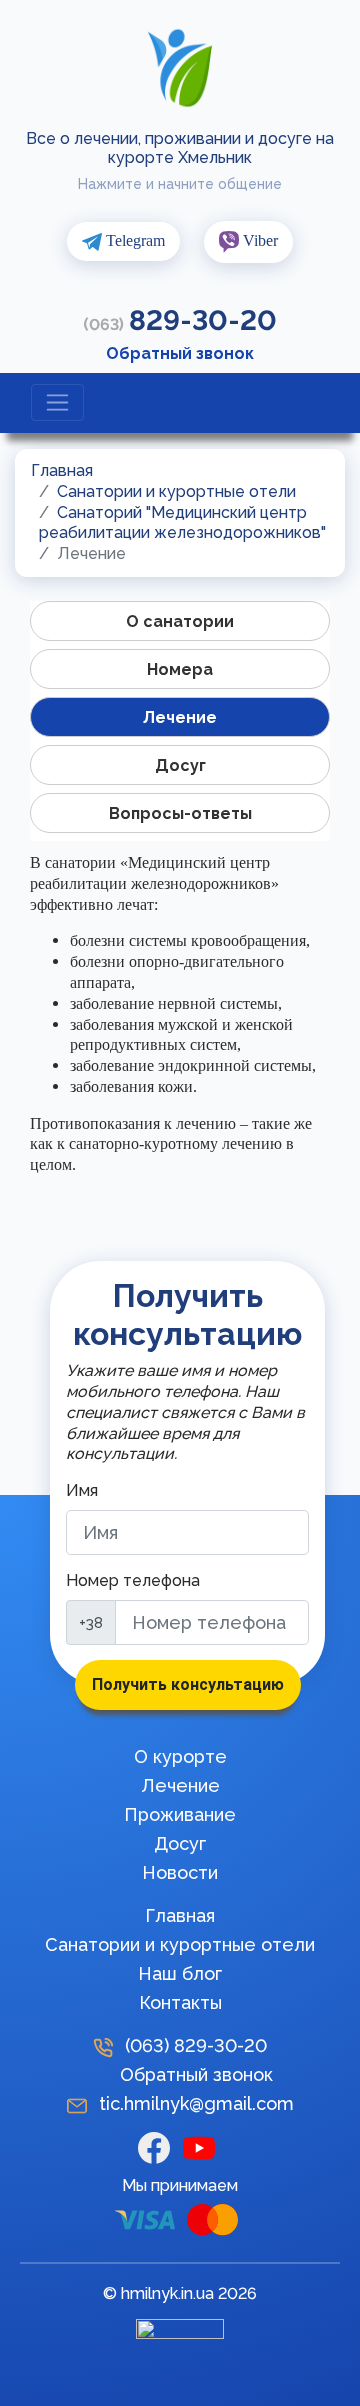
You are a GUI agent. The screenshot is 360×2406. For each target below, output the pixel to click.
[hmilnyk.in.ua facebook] (160, 2146)
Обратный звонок (180, 353)
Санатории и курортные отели (176, 491)
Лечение (180, 1785)
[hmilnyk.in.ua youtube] (203, 2146)
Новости (180, 1872)
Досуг (180, 1843)
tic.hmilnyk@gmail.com (196, 2103)
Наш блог (180, 1973)
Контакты (180, 2002)
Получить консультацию (188, 1684)
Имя (82, 1490)
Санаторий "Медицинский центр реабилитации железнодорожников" (182, 523)
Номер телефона (133, 1580)
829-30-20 (180, 320)
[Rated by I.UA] (180, 2333)
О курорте (180, 1756)
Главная (62, 470)
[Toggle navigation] (57, 402)
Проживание (180, 1814)
